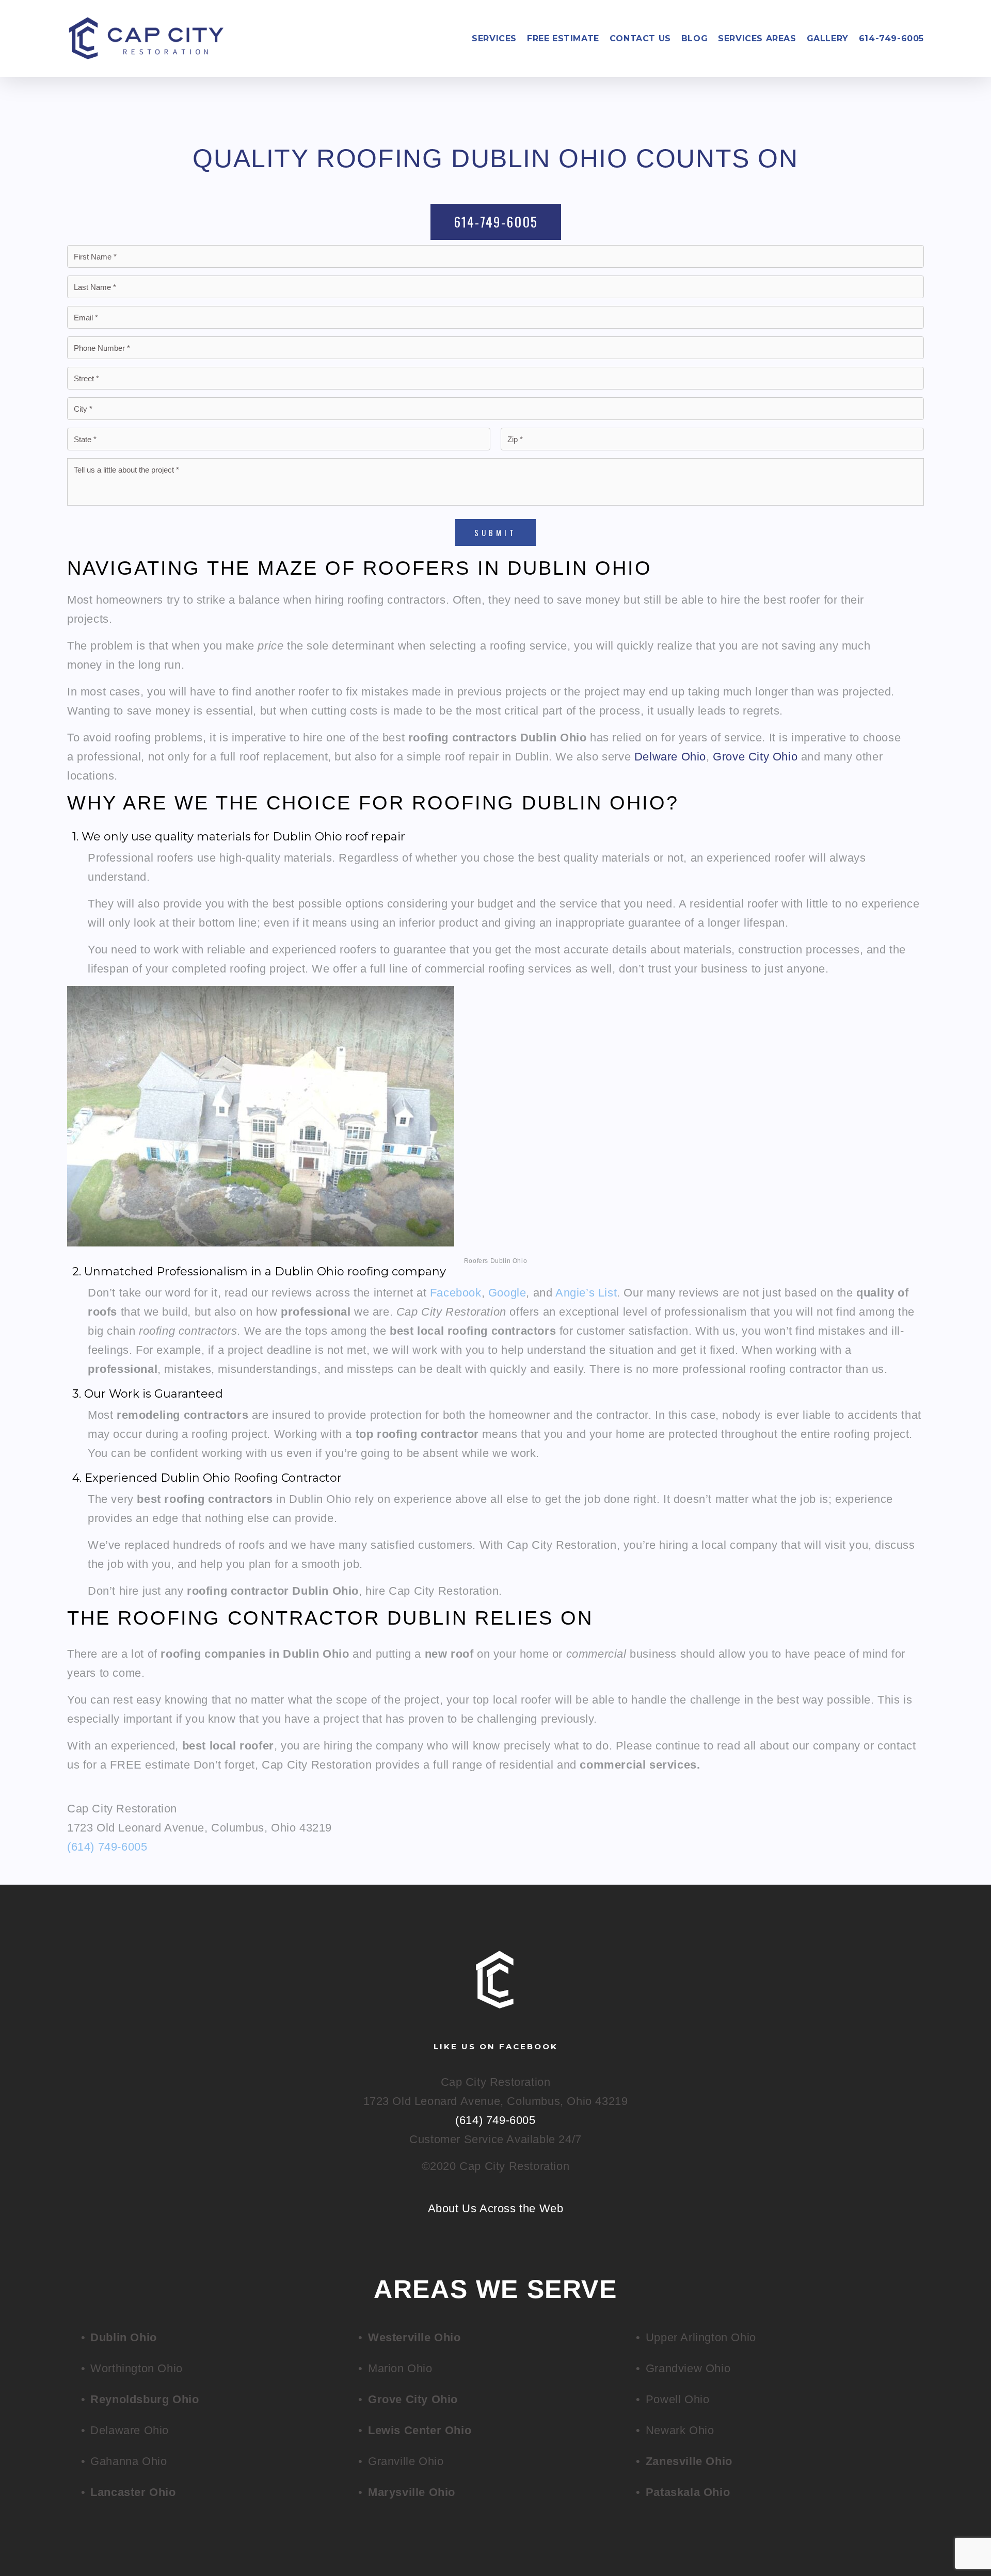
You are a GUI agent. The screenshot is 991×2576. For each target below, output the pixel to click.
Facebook (456, 1293)
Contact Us (640, 39)
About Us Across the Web (496, 2208)
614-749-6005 (891, 39)
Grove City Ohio (755, 757)
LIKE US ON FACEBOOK (496, 2046)
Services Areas (757, 39)
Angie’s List (586, 1293)
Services (494, 39)
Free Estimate (563, 39)
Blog (694, 39)
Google (507, 1293)
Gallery (828, 39)
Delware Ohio (670, 757)
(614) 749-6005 (107, 1847)
